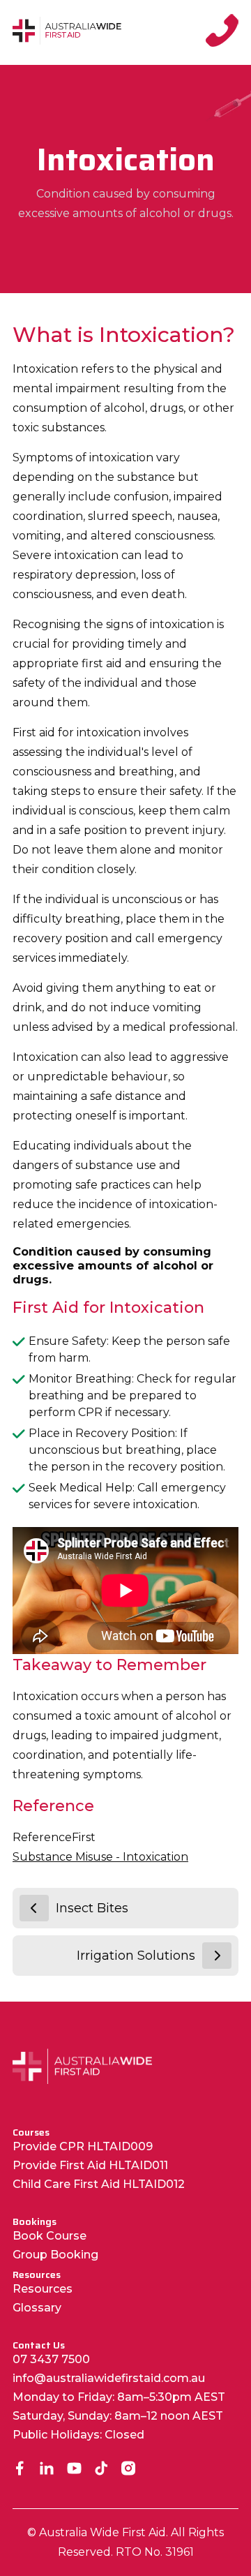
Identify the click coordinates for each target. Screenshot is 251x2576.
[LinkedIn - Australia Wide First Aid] (47, 2470)
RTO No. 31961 (155, 2552)
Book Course (50, 2236)
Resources (43, 2289)
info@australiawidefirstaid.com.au (109, 2378)
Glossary (37, 2308)
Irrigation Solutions (136, 1956)
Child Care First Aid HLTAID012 (99, 2184)
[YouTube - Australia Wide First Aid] (74, 2470)
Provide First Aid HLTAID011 (90, 2165)
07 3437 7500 (51, 2359)
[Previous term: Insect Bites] (34, 1908)
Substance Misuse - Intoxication (100, 1857)
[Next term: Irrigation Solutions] (217, 1956)
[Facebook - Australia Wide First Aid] (20, 2470)
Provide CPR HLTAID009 (83, 2146)
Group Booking (55, 2255)
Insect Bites (92, 1908)
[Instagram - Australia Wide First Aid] (129, 2470)
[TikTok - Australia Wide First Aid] (101, 2470)
